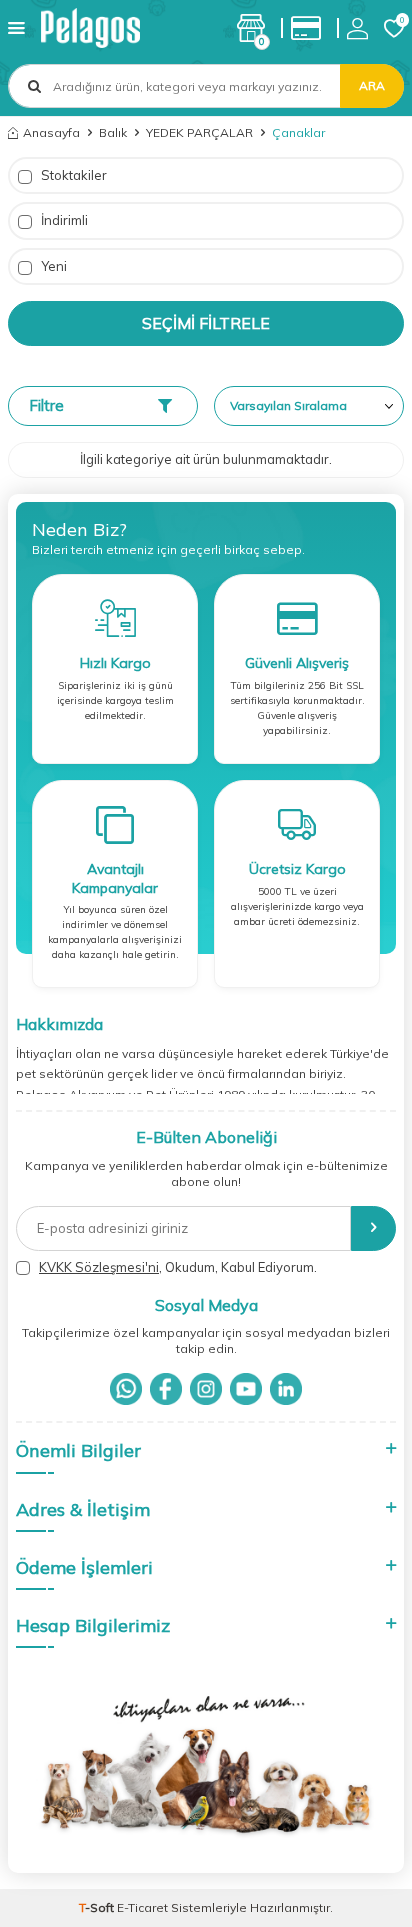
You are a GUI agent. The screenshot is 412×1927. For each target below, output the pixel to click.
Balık (113, 132)
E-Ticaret (142, 1907)
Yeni (52, 266)
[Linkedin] (286, 1389)
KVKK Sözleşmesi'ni (99, 1267)
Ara (372, 85)
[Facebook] (166, 1389)
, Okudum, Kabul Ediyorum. (178, 1267)
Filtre (46, 405)
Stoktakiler (72, 175)
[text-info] (311, 28)
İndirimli (63, 220)
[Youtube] (246, 1389)
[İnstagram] (206, 1389)
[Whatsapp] (126, 1389)
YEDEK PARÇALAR (199, 132)
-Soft (98, 1907)
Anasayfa (51, 132)
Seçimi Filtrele (206, 323)
